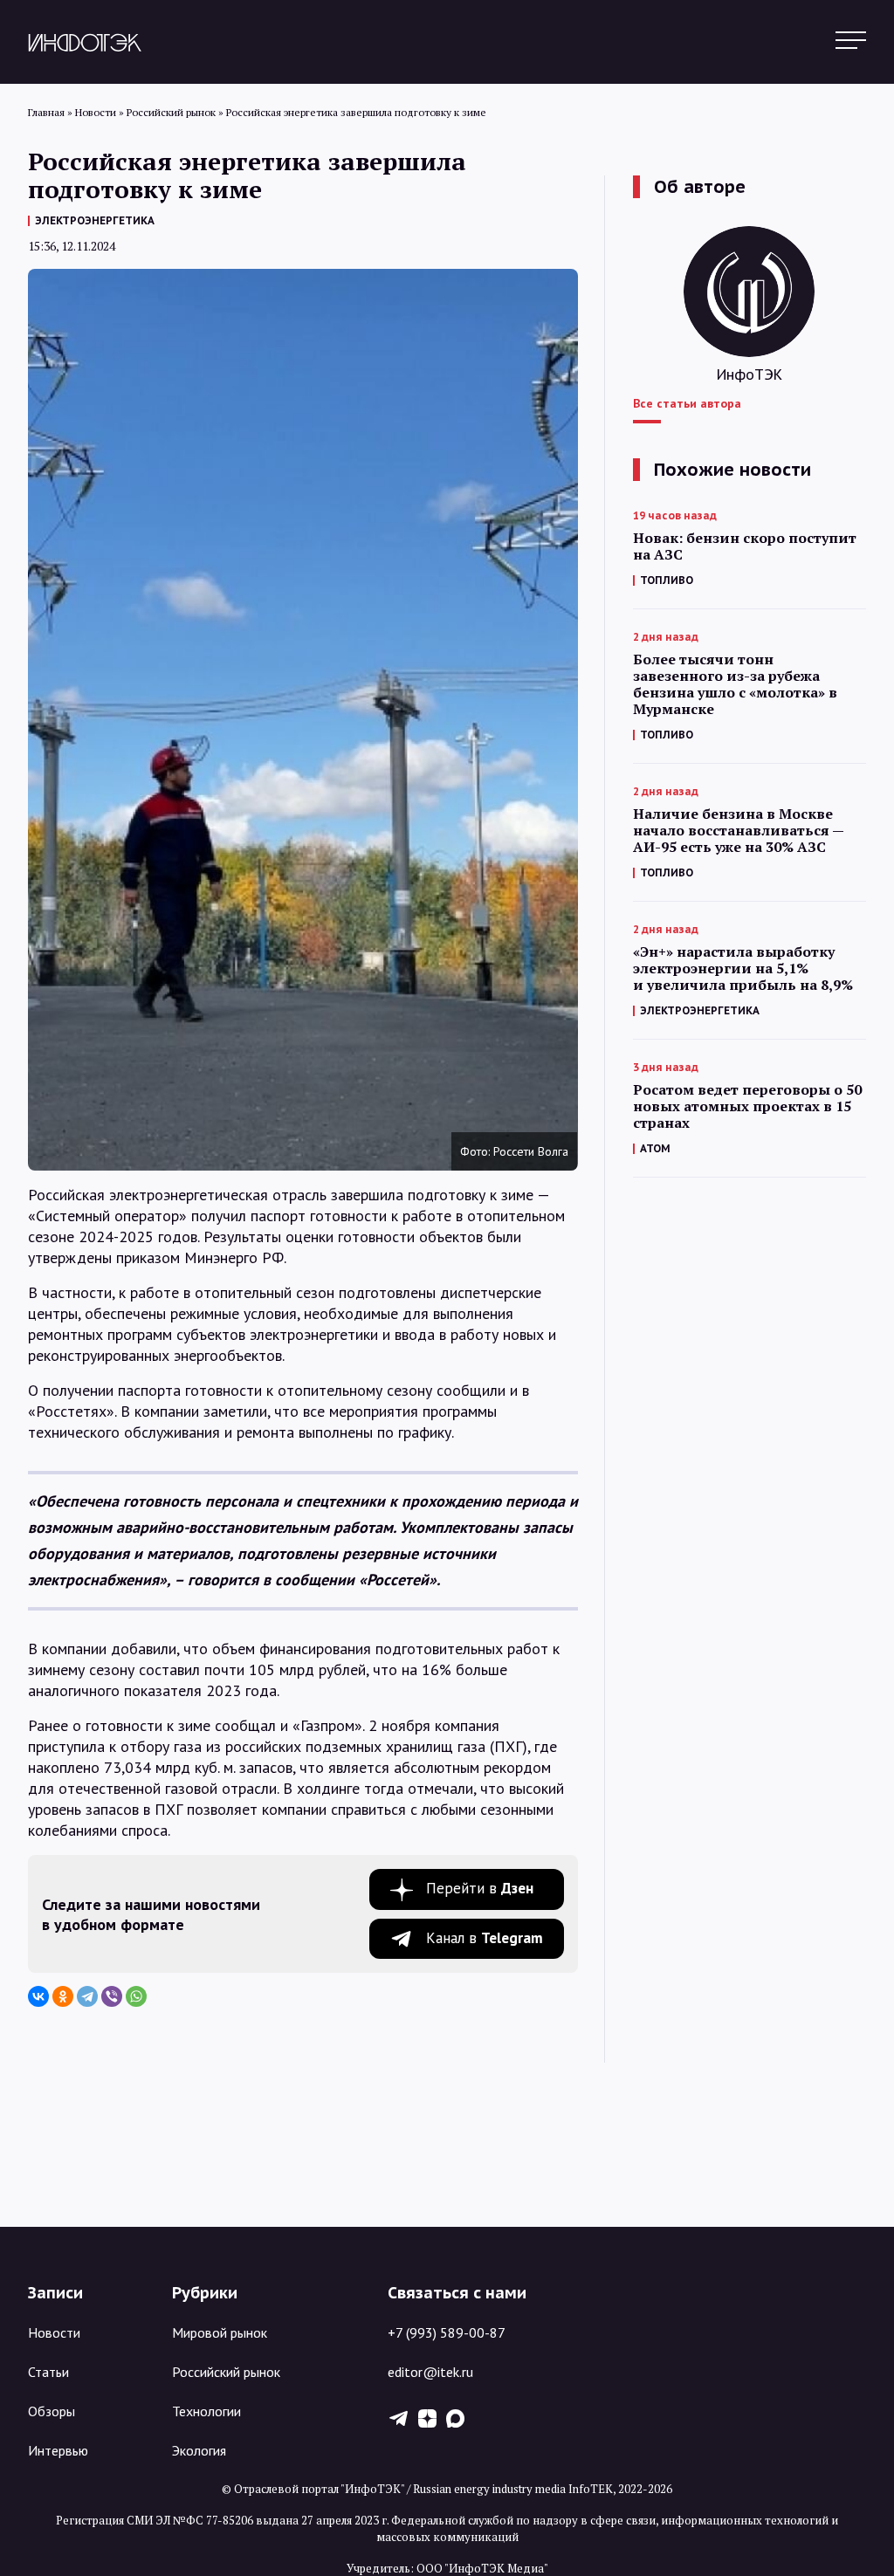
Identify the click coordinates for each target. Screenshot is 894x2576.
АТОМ (655, 1148)
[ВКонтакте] (38, 1996)
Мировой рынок (220, 2332)
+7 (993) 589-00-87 (447, 2332)
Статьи (48, 2372)
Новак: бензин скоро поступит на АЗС (745, 546)
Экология (199, 2450)
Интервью (58, 2450)
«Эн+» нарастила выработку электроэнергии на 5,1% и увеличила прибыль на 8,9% (743, 969)
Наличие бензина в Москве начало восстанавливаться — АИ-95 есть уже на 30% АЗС (738, 831)
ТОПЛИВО (667, 580)
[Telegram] (87, 1996)
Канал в (485, 1938)
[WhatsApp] (136, 1996)
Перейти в (480, 1888)
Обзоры (52, 2411)
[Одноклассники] (63, 1996)
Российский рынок (226, 2372)
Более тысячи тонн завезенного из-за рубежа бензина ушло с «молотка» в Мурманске (735, 684)
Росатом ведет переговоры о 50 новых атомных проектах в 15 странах (747, 1106)
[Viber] (112, 1996)
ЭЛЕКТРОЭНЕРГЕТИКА (95, 220)
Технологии (206, 2411)
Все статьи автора (687, 403)
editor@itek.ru (430, 2372)
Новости (54, 2332)
